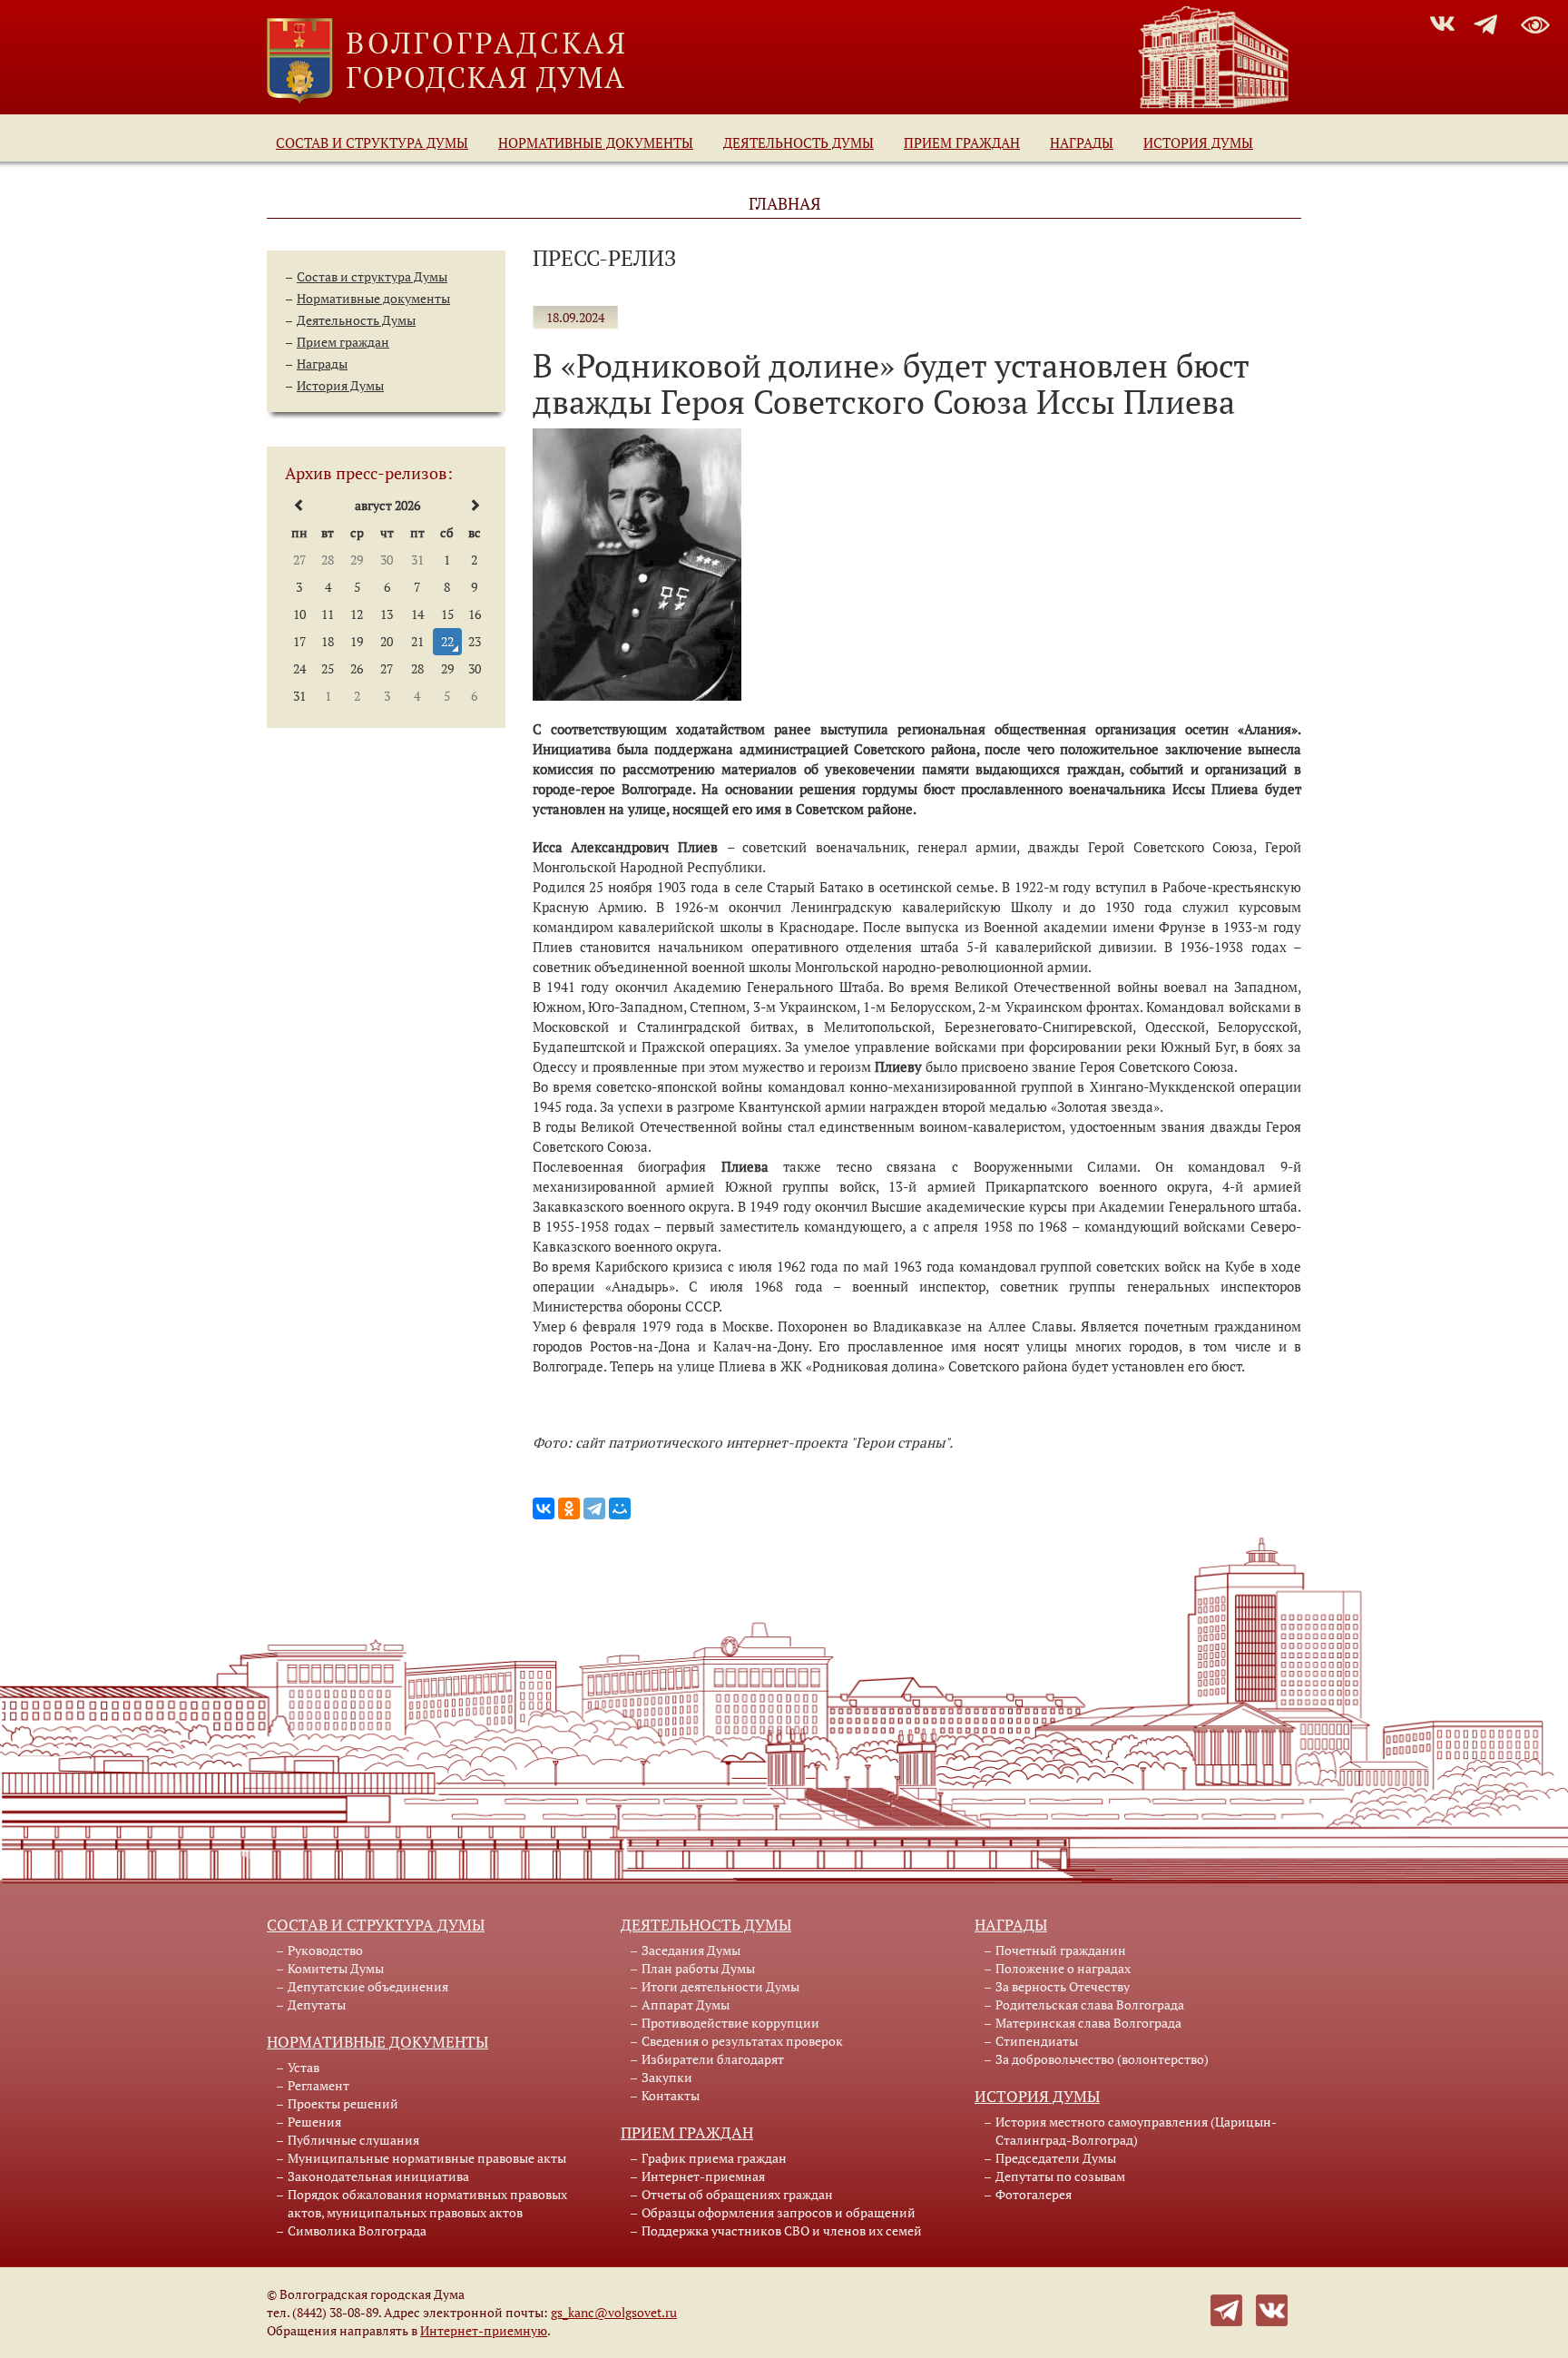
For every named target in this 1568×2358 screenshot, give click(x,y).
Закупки (667, 2077)
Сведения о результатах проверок (742, 2041)
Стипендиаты (1037, 2041)
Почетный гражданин (1061, 1950)
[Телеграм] (1226, 2309)
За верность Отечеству (1063, 1986)
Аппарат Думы (686, 2004)
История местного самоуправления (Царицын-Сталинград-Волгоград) (1136, 2131)
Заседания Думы (691, 1950)
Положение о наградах (1063, 1968)
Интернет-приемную (484, 2330)
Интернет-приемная (703, 2176)
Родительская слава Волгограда (1090, 2004)
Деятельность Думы (799, 142)
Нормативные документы (596, 142)
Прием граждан (962, 142)
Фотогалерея (1034, 2194)
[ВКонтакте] (544, 1508)
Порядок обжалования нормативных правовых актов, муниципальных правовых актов (427, 2203)
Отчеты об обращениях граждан (737, 2194)
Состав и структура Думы (372, 142)
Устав (304, 2067)
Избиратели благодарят (713, 2059)
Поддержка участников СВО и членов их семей (782, 2230)
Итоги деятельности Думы (720, 1986)
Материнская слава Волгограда (1088, 2023)
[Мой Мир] (620, 1508)
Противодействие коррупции (730, 2023)
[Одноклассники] (569, 1508)
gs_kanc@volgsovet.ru (614, 2312)
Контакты (671, 2095)
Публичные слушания (353, 2140)
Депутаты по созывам (1060, 2176)
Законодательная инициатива (378, 2176)
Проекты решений (343, 2103)
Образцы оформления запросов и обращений (779, 2212)
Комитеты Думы (336, 1968)
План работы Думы (698, 1968)
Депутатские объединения (368, 1986)
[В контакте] (1272, 2309)
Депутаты (317, 2004)
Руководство (325, 1950)
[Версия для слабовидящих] (1535, 22)
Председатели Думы (1056, 2158)
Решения (314, 2122)
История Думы (1198, 142)
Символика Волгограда (357, 2230)
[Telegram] (594, 1508)
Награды (1082, 142)
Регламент (318, 2085)
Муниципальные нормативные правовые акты (427, 2158)
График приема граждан (714, 2158)
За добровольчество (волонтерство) (1102, 2059)
